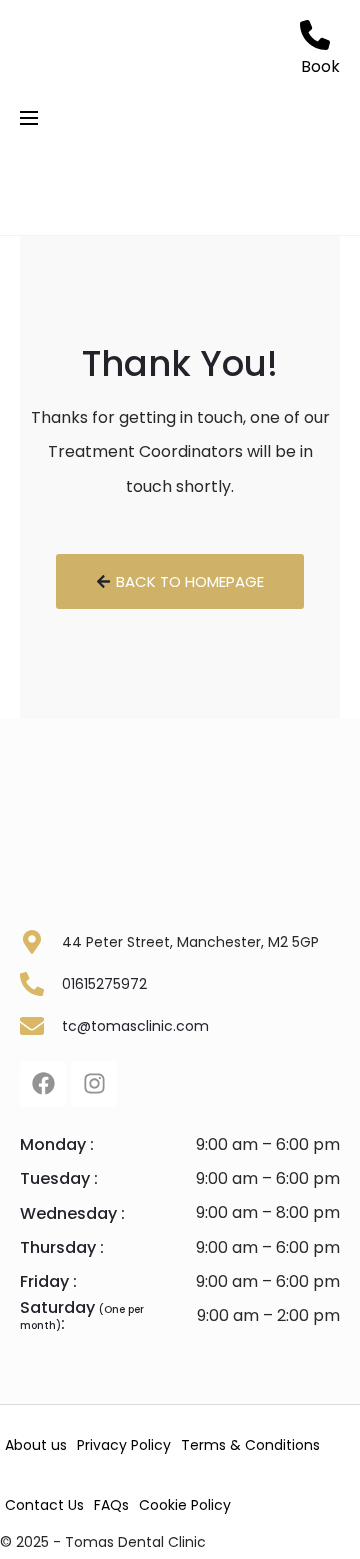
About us (36, 1445)
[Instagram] (94, 1084)
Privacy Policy (124, 1445)
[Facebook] (43, 1084)
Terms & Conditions (250, 1445)
